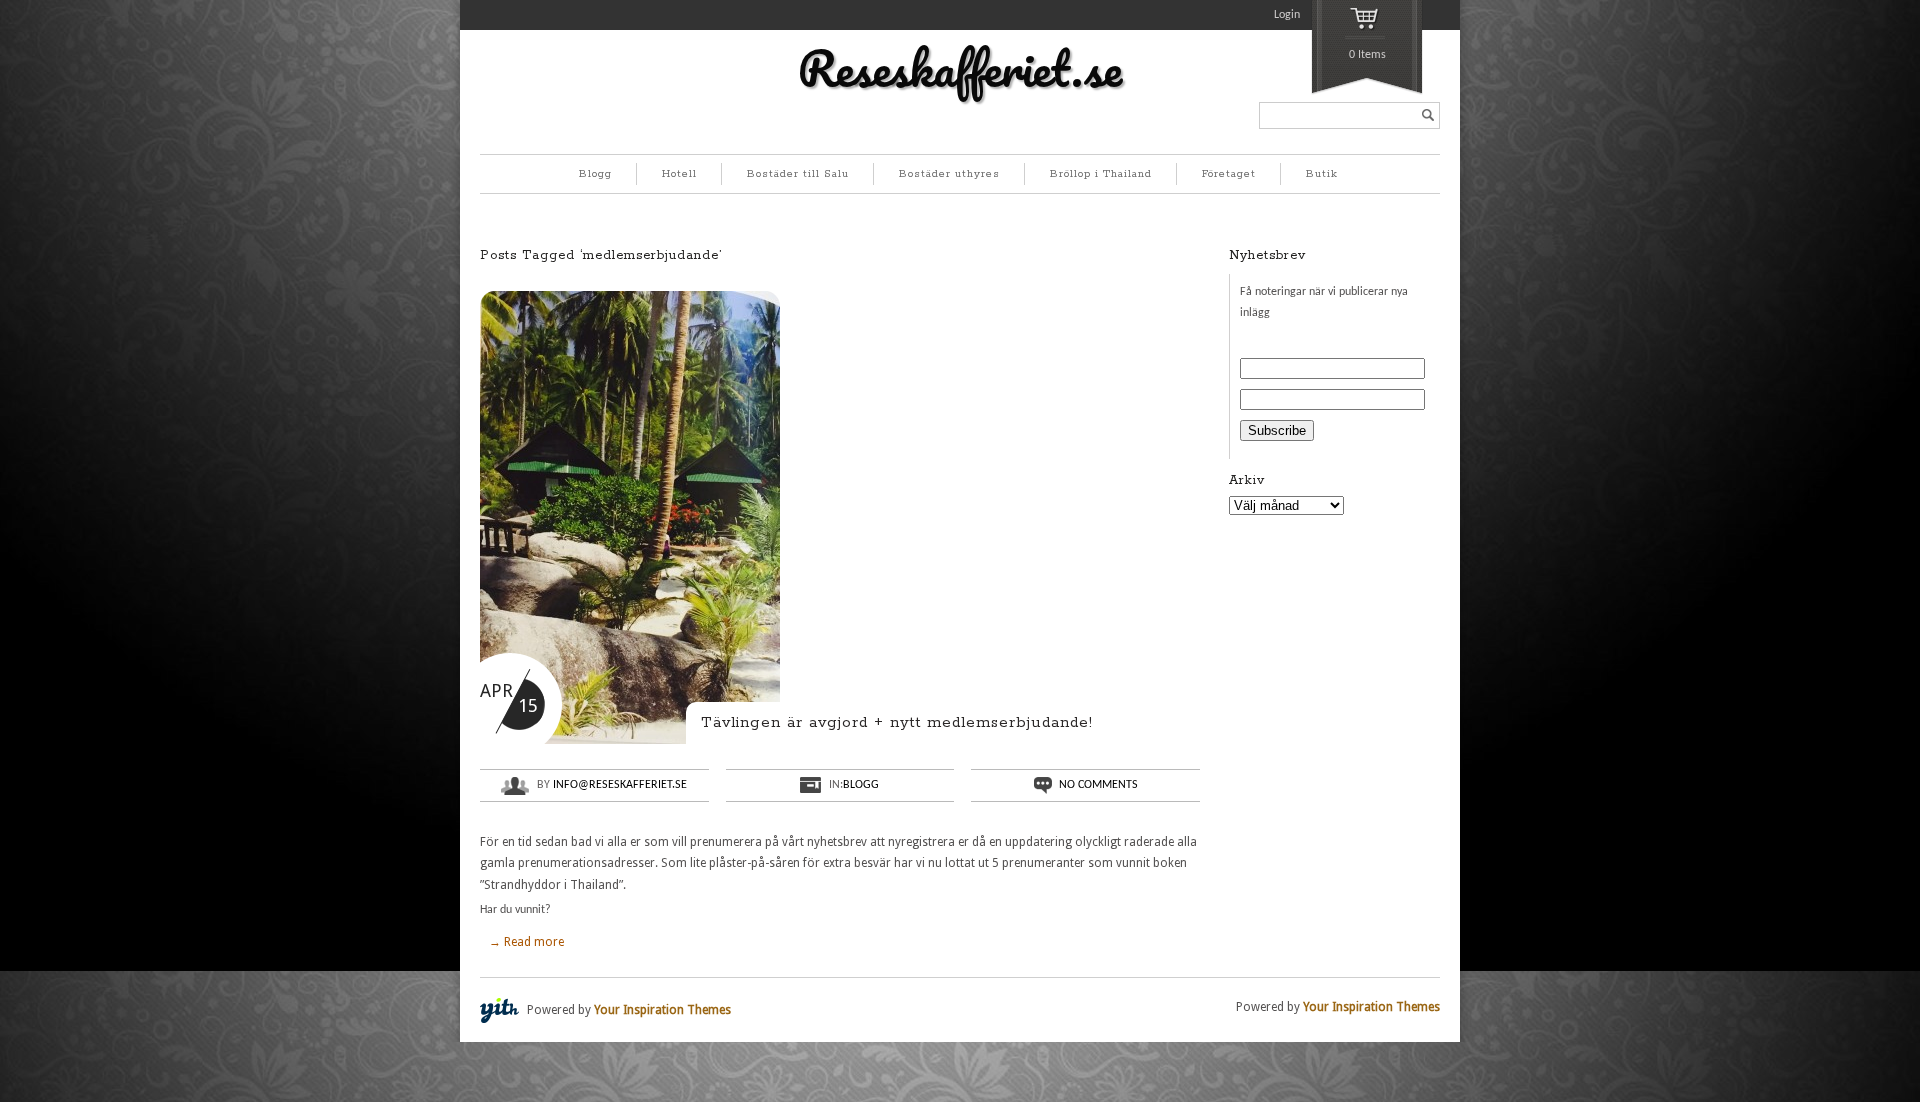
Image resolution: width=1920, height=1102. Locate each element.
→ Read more (526, 942)
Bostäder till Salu (798, 174)
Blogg (595, 174)
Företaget (1229, 174)
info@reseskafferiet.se (620, 785)
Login (1287, 15)
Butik (1322, 174)
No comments (1098, 785)
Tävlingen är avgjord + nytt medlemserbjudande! (897, 722)
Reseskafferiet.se (960, 68)
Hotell (679, 174)
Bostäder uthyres (949, 174)
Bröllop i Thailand (1101, 174)
